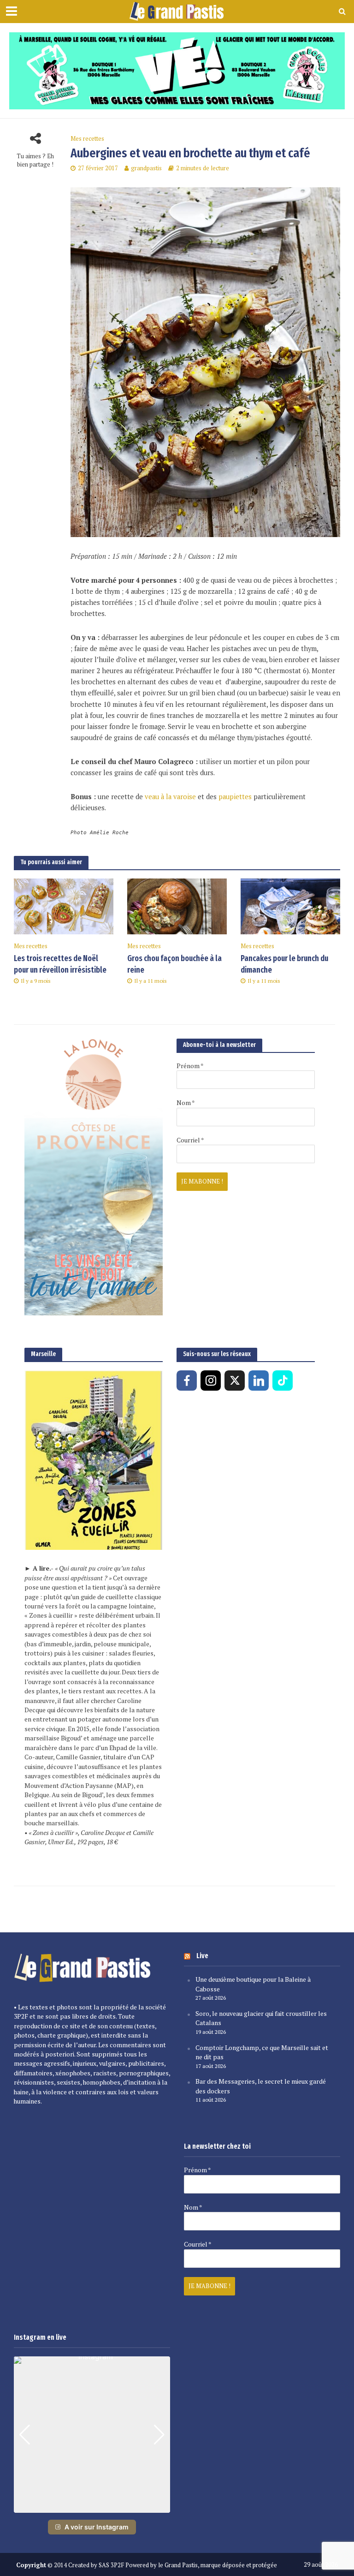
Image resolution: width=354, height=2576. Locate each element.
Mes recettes (87, 139)
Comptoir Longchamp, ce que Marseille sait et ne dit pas (262, 2052)
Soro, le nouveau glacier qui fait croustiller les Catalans (261, 2018)
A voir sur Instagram (97, 2527)
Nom (186, 1103)
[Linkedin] (259, 1381)
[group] (92, 2435)
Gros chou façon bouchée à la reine (174, 964)
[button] (92, 2506)
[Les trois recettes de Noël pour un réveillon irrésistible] (64, 906)
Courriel (190, 1140)
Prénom (190, 1066)
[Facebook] (187, 1381)
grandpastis (146, 168)
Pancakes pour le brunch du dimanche (284, 964)
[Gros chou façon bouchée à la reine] (177, 906)
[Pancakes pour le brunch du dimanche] (290, 906)
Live (202, 1956)
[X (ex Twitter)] (235, 1381)
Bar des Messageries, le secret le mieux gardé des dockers (261, 2086)
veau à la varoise (170, 797)
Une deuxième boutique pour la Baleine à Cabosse (253, 1984)
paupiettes (235, 797)
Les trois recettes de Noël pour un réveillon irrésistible (60, 964)
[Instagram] (211, 1381)
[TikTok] (283, 1381)
